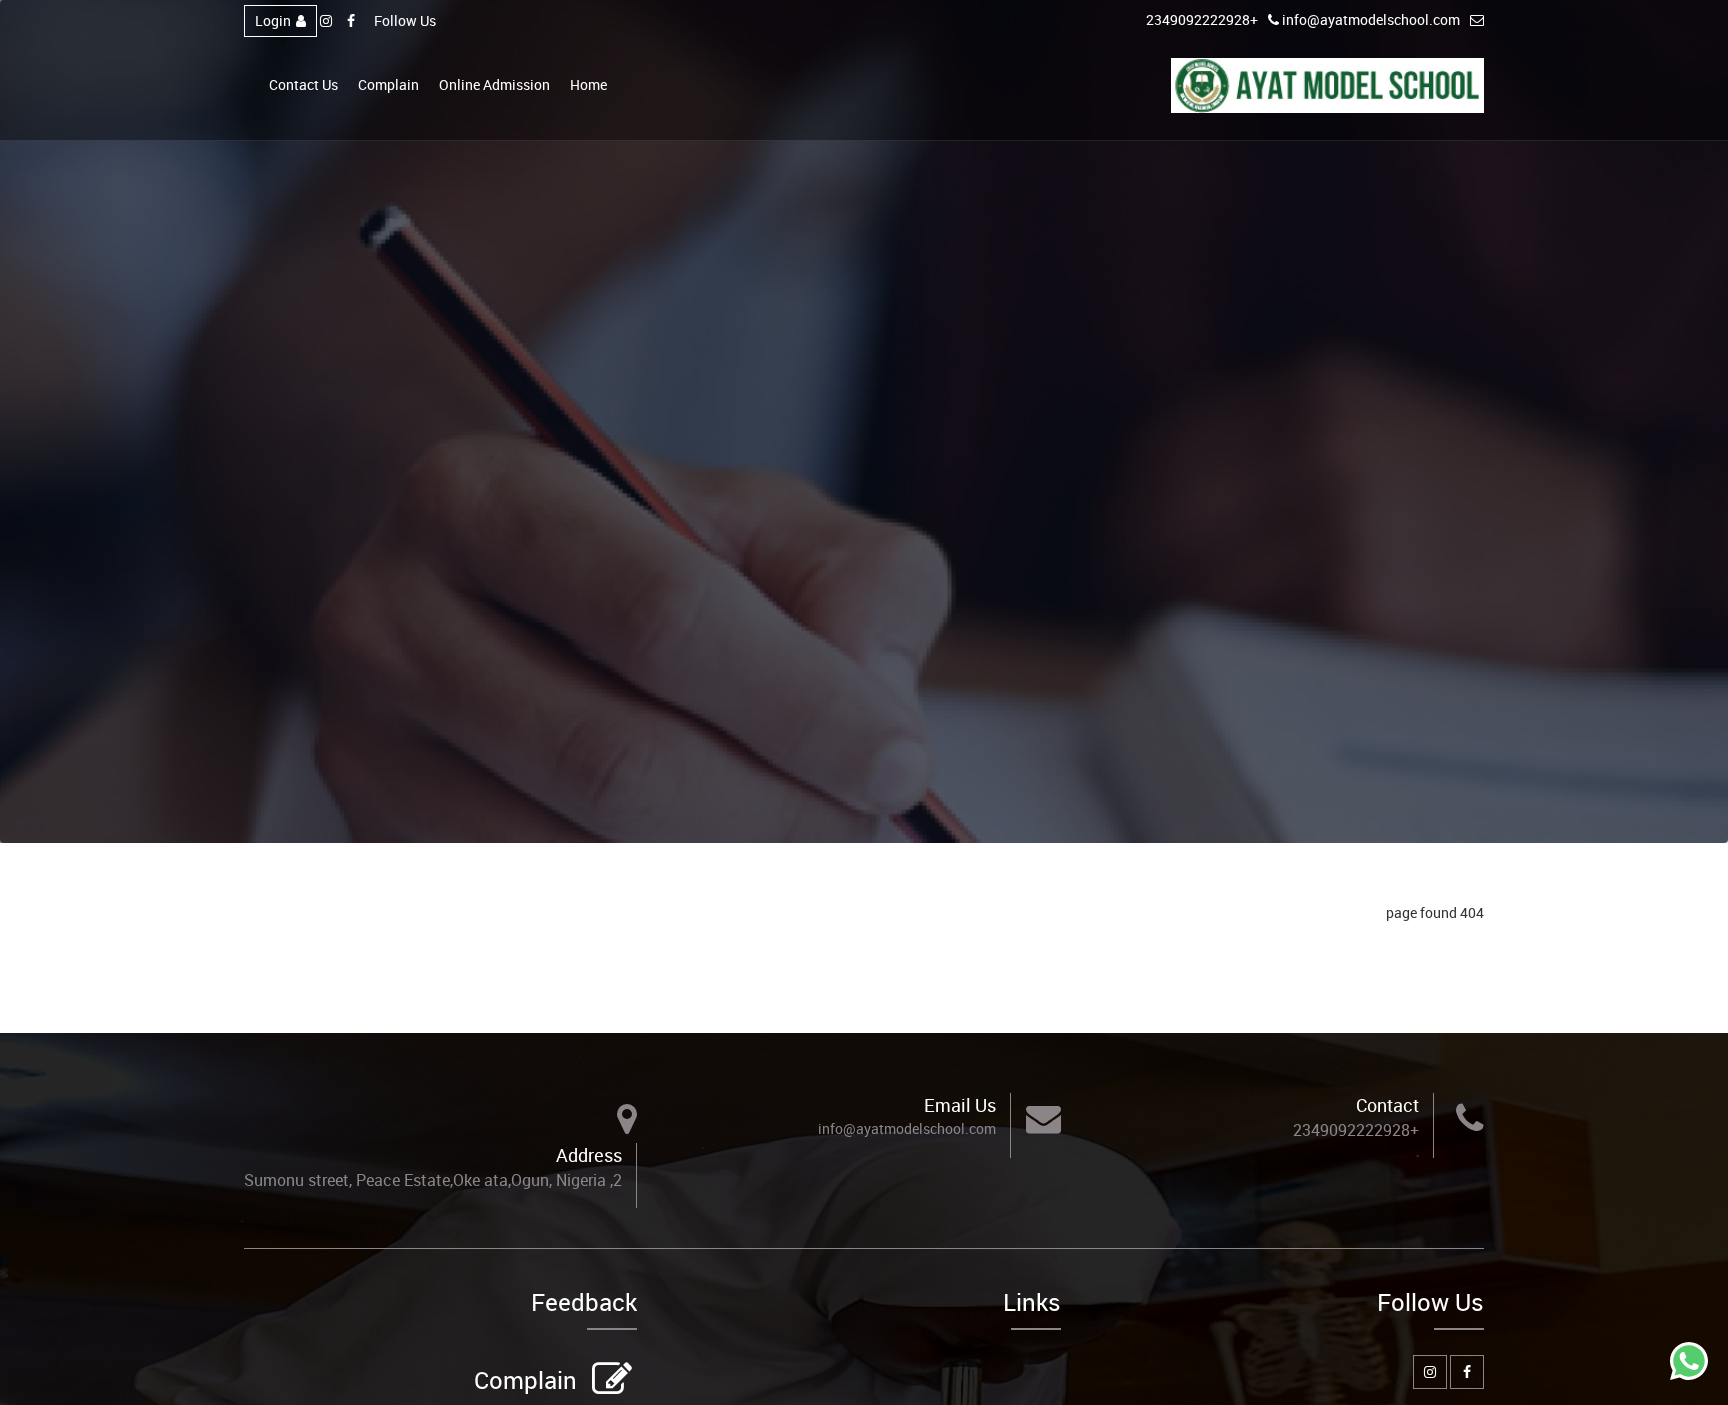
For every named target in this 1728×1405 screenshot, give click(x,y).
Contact (1387, 1105)
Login (273, 20)
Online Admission (494, 84)
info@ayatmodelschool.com (1371, 19)
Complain (388, 84)
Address (589, 1155)
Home (588, 84)
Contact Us (303, 84)
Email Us (960, 1105)
